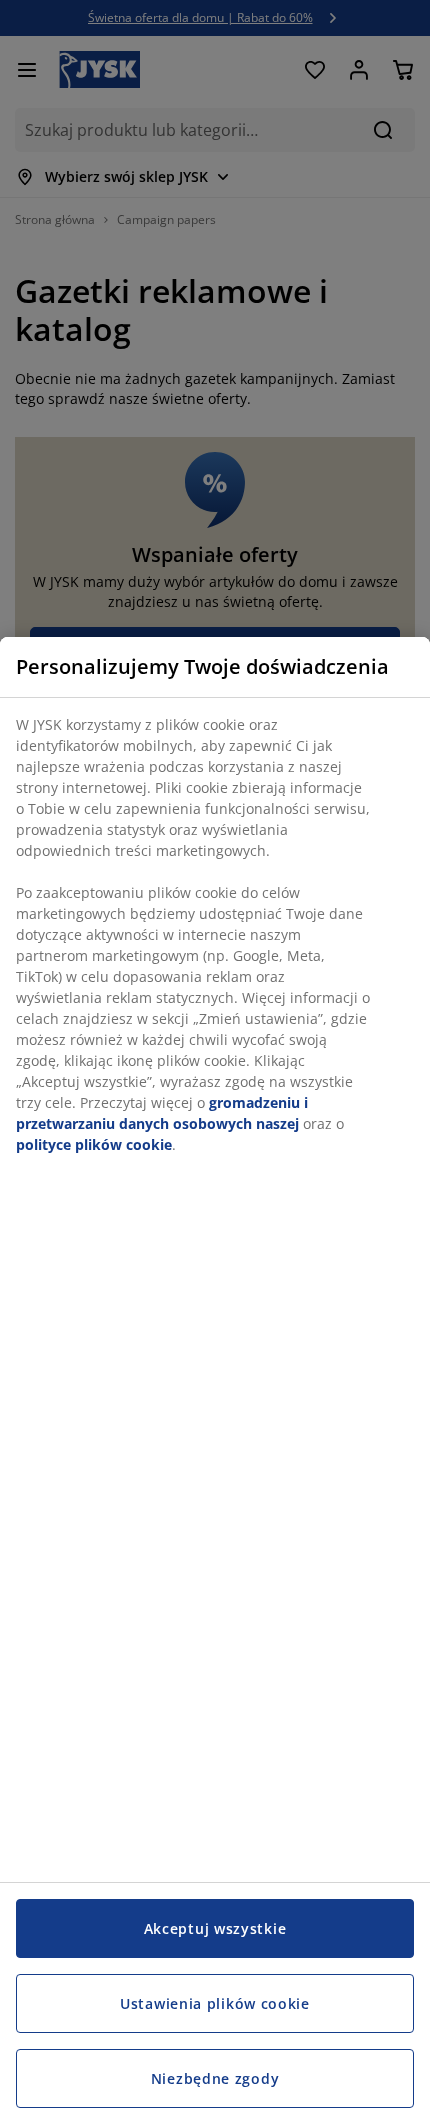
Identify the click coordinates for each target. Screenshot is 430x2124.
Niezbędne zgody (215, 2078)
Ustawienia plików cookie (215, 2003)
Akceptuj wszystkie (215, 1928)
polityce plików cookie (94, 1144)
